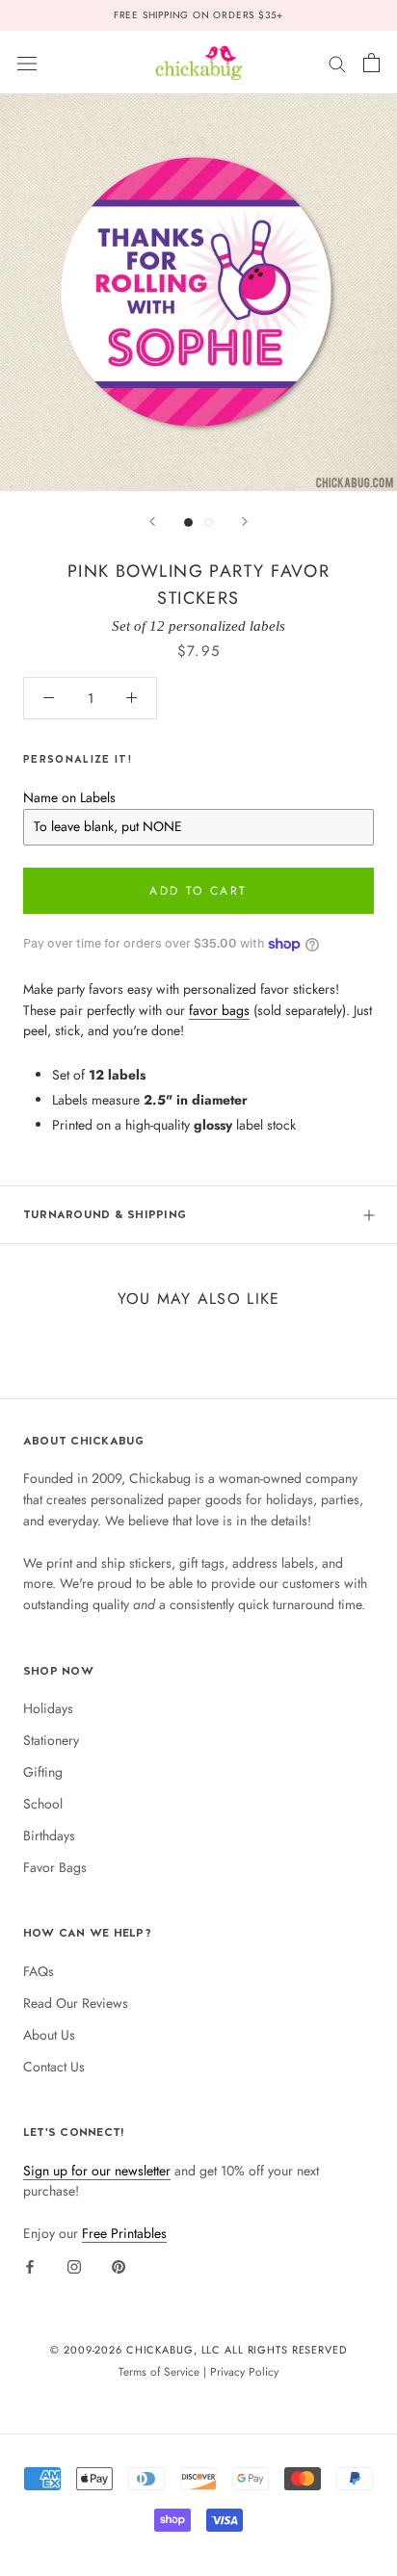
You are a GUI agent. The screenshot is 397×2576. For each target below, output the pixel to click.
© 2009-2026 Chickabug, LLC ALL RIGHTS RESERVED (198, 2350)
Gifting (43, 1772)
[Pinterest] (119, 2266)
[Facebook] (30, 2266)
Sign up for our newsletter (97, 2171)
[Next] (245, 521)
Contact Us (54, 2067)
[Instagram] (74, 2266)
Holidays (48, 1708)
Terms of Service (159, 2371)
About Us (49, 2035)
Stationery (51, 1740)
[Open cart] (371, 63)
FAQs (39, 1971)
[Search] (337, 62)
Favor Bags (55, 1867)
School (43, 1804)
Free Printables (124, 2233)
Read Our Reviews (76, 2003)
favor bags (219, 1010)
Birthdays (49, 1835)
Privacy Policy (244, 2371)
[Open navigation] (27, 63)
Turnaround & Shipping (105, 1214)
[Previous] (152, 521)
